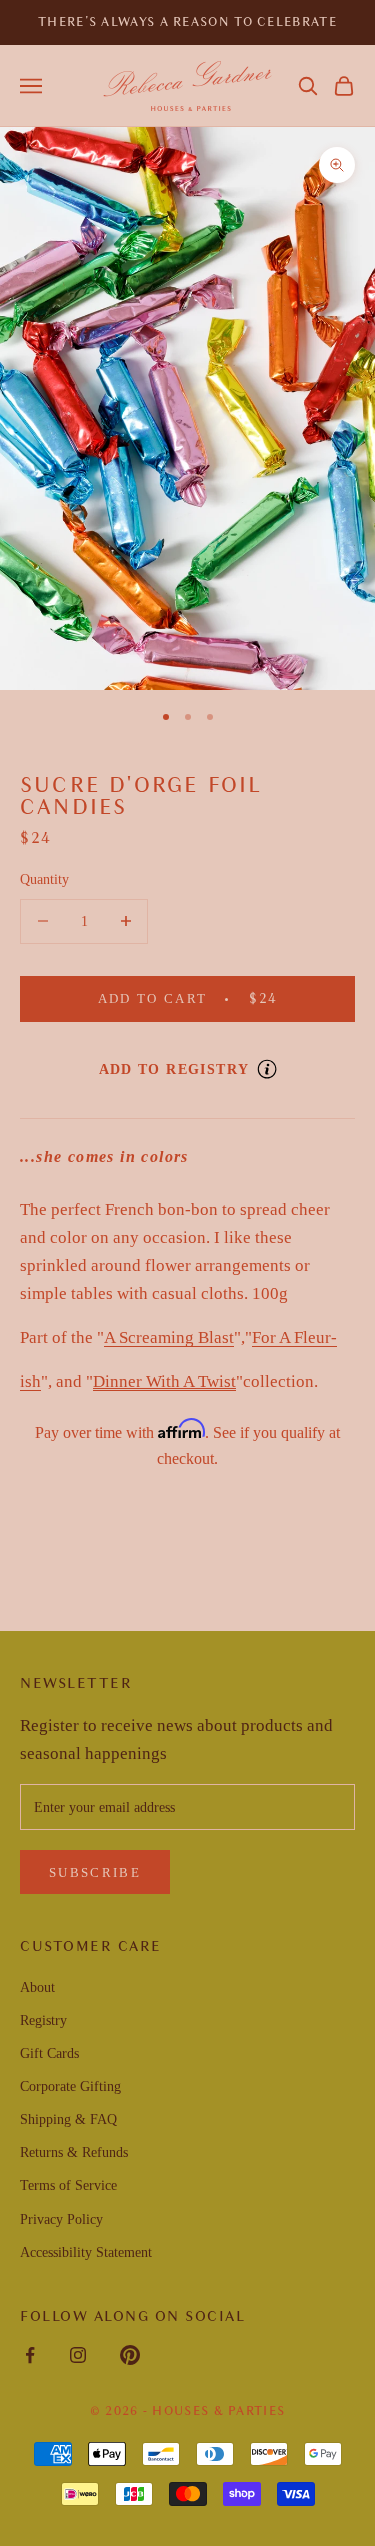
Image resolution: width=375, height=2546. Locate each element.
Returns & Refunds (74, 2152)
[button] (308, 86)
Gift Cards (49, 2053)
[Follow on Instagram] (78, 2355)
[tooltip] (267, 1069)
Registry (43, 2020)
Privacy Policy (61, 2219)
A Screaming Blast (169, 1337)
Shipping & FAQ (68, 2119)
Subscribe (95, 1872)
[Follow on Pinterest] (130, 2355)
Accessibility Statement (86, 2252)
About (37, 1987)
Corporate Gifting (70, 2086)
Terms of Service (68, 2185)
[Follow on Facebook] (30, 2355)
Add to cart (218, 998)
